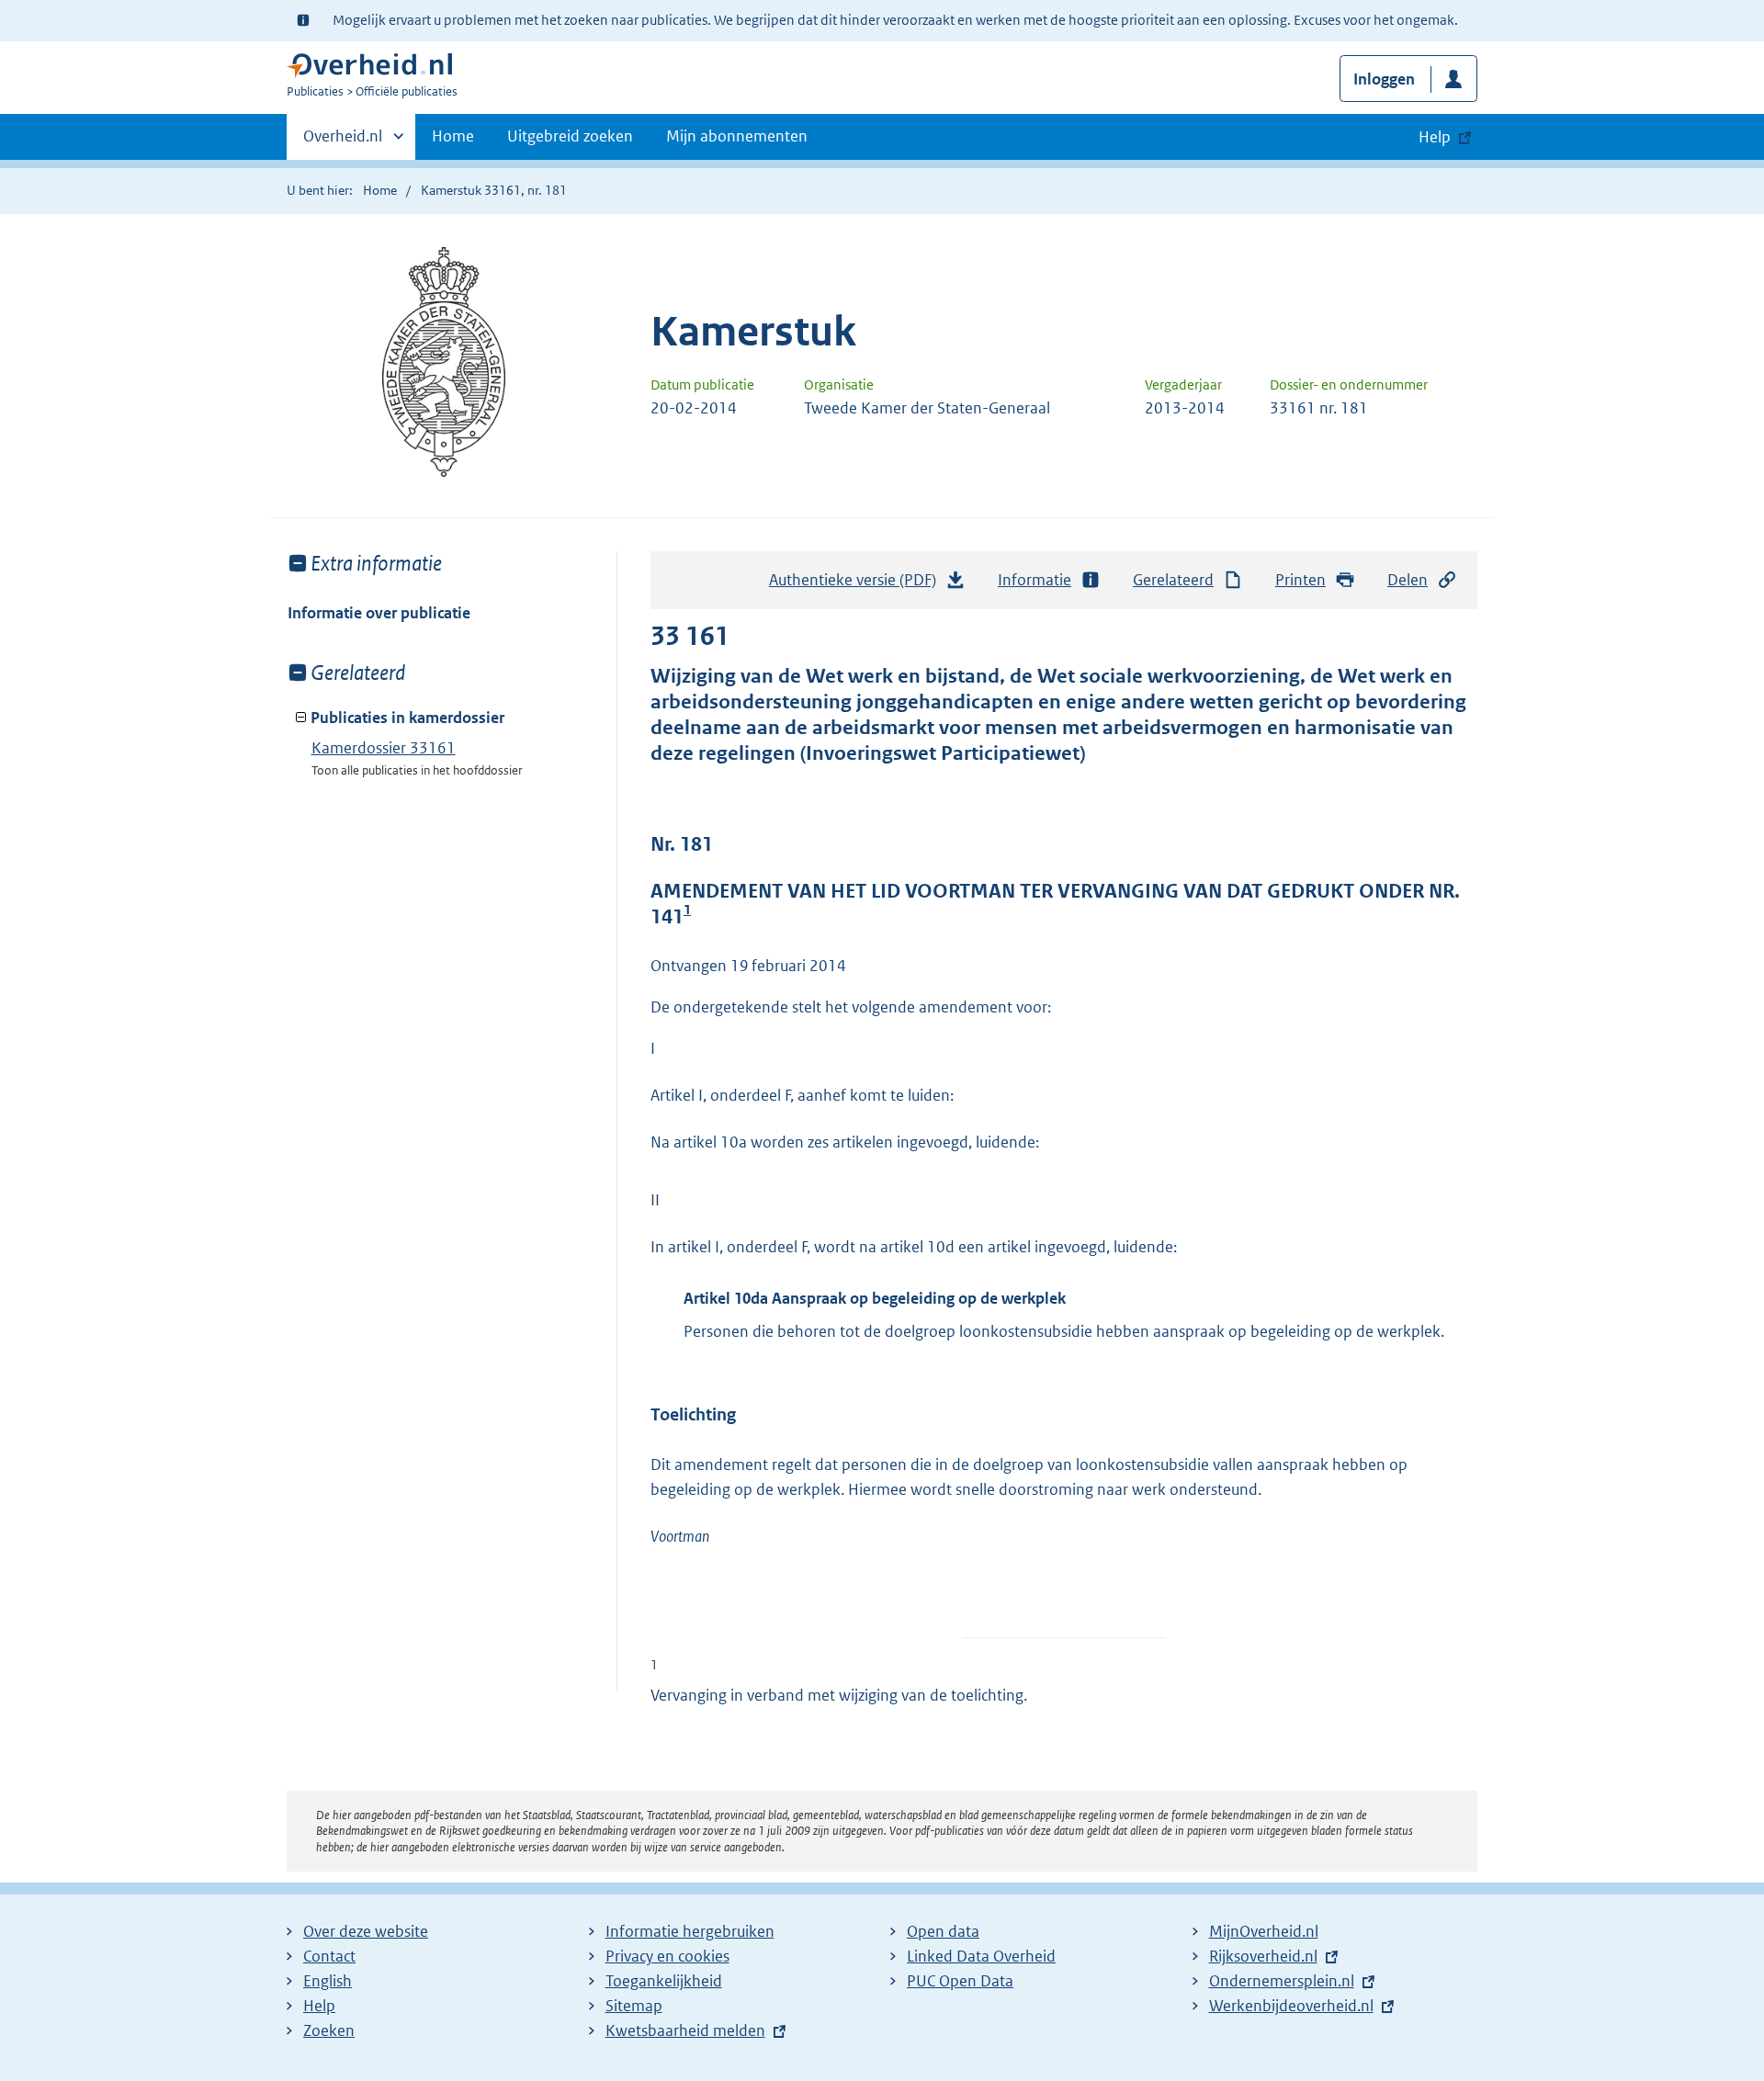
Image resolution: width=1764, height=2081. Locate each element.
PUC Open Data (960, 1981)
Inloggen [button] (1384, 79)
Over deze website (366, 1931)
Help (319, 2006)
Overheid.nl (343, 142)
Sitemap (634, 2006)
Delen (1408, 580)
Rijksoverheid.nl (1263, 1956)
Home (453, 136)
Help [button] (1435, 137)
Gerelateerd (1173, 580)
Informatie (1035, 580)
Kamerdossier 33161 (384, 748)
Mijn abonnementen (737, 136)
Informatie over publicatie (379, 613)
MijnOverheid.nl (1264, 1931)
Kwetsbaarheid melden (685, 2030)
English (328, 1981)
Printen (1300, 580)
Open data (943, 1931)
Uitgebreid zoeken (570, 136)
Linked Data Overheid (981, 1956)
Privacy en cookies (667, 1956)
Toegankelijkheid (664, 1981)
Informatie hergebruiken (690, 1931)
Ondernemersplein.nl (1282, 1981)
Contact (329, 1956)
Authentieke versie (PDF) (858, 585)
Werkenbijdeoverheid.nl (1291, 2006)
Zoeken (329, 2030)
